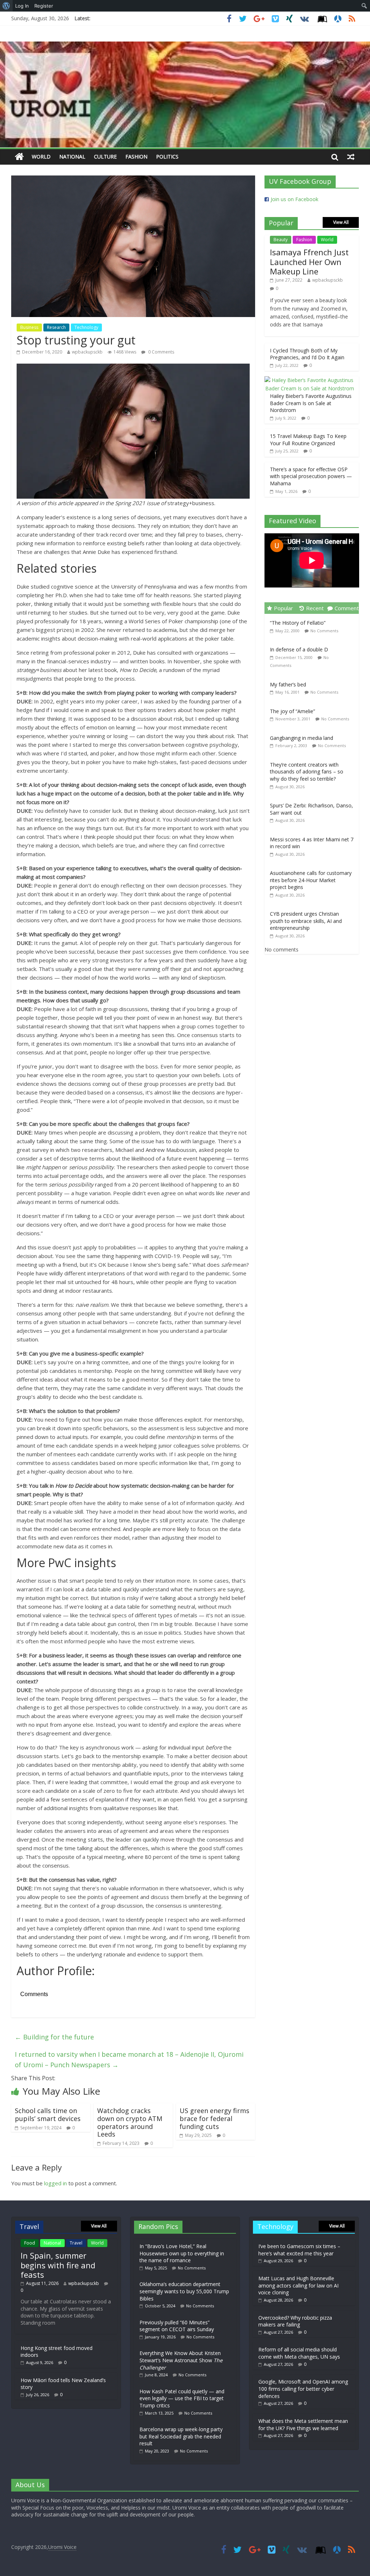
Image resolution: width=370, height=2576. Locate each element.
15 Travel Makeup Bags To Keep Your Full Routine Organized (308, 440)
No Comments (324, 631)
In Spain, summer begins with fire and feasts (58, 2265)
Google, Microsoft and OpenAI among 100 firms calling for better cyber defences (303, 2389)
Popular (283, 608)
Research (56, 327)
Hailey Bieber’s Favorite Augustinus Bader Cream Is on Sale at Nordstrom (311, 403)
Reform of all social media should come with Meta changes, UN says (299, 2353)
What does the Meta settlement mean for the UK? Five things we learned (303, 2425)
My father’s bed (288, 684)
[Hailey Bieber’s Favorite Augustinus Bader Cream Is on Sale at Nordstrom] (310, 380)
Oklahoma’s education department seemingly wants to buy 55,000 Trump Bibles (184, 2291)
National (72, 157)
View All (341, 222)
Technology (86, 327)
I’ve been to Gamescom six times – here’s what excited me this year (299, 2250)
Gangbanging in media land (302, 738)
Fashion (136, 157)
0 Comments (161, 352)
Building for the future (54, 2037)
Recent (315, 608)
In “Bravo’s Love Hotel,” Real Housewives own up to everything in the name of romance (182, 2253)
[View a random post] (351, 157)
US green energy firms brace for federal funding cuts (214, 2118)
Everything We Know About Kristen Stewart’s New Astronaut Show (181, 2360)
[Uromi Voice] (19, 157)
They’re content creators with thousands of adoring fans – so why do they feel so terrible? (307, 772)
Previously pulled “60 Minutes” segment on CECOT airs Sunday (177, 2326)
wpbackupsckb (87, 352)
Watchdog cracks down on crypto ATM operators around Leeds (130, 2122)
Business (29, 327)
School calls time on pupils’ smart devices (48, 2115)
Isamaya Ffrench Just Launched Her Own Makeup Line (309, 262)
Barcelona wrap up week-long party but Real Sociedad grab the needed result (181, 2436)
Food (30, 2243)
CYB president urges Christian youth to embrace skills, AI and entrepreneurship (306, 921)
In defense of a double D (299, 649)
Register (44, 6)
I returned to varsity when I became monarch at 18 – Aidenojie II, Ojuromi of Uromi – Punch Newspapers (129, 2059)
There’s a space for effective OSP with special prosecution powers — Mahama (311, 476)
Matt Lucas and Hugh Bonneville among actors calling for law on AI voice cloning (298, 2285)
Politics (167, 157)
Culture (105, 157)
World (41, 157)
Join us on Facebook (294, 199)
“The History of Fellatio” (298, 623)
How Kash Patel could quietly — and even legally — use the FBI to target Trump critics (182, 2398)
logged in (55, 2183)
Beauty (281, 240)
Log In (22, 6)
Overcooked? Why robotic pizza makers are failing (295, 2321)
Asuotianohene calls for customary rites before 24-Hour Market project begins (311, 880)
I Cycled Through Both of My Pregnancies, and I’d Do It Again (307, 354)
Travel (76, 2243)
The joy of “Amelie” (292, 711)
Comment (347, 608)
